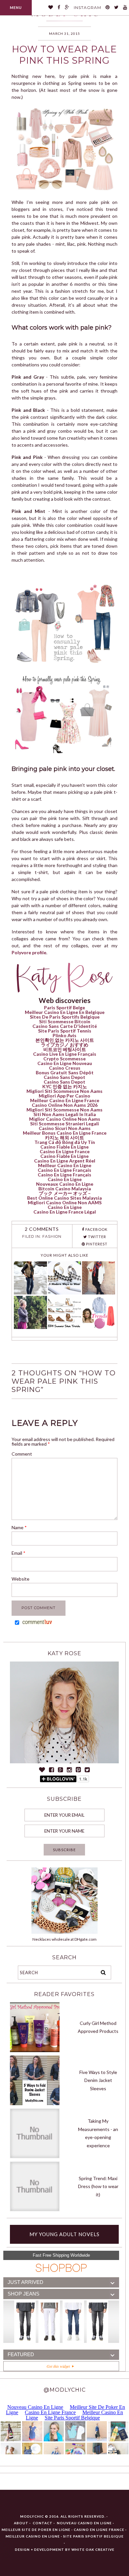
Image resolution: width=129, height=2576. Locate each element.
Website (21, 1579)
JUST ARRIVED (25, 2282)
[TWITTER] (116, 8)
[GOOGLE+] (67, 8)
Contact (43, 2523)
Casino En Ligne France (65, 1151)
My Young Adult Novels (64, 2234)
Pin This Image (81, 152)
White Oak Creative (93, 2549)
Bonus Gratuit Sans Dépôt (65, 1072)
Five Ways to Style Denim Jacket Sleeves (98, 2080)
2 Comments (42, 1229)
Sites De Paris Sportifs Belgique (65, 1017)
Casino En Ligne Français (64, 1170)
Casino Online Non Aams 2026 (65, 1105)
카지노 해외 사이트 (64, 1137)
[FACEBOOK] (59, 8)
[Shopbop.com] (61, 2268)
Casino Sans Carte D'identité (65, 1026)
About (21, 2523)
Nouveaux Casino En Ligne (65, 1184)
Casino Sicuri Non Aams (65, 1128)
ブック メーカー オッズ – (65, 1193)
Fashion (52, 1236)
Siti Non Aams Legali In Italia (65, 1114)
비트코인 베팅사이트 (65, 1049)
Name (19, 1527)
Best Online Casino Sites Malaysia (64, 1198)
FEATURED (21, 2355)
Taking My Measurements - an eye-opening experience (98, 2133)
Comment (22, 1454)
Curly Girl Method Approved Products (98, 2027)
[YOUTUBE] (125, 8)
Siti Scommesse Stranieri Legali (64, 1124)
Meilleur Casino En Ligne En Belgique (65, 1012)
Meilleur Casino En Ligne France (65, 1100)
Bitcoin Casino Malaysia (65, 1189)
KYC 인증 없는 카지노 (65, 1086)
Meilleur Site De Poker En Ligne (36, 2530)
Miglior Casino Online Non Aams (65, 1119)
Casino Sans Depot (64, 1077)
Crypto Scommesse (64, 1059)
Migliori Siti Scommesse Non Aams (64, 1091)
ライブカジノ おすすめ (65, 1045)
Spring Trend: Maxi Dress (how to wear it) (98, 2186)
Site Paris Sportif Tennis (65, 1031)
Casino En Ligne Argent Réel (65, 1161)
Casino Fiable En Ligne (64, 1147)
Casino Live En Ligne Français (65, 1054)
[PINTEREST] (108, 8)
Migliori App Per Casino (64, 1096)
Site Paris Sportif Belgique (93, 2536)
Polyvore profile (29, 952)
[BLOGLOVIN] (51, 8)
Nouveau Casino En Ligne (84, 2523)
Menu (16, 7)
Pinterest (96, 1244)
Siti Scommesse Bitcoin (65, 1021)
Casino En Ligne (65, 1179)
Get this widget (59, 2366)
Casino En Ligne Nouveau (65, 1063)
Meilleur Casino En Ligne (65, 1165)
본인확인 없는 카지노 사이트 (65, 1040)
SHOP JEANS (23, 2294)
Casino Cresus (65, 1068)
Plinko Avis (64, 1035)
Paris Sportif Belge (64, 1007)
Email (19, 1553)
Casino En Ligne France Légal (65, 1212)
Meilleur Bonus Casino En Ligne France (65, 1133)
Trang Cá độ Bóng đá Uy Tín (65, 1142)
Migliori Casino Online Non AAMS (65, 1202)
